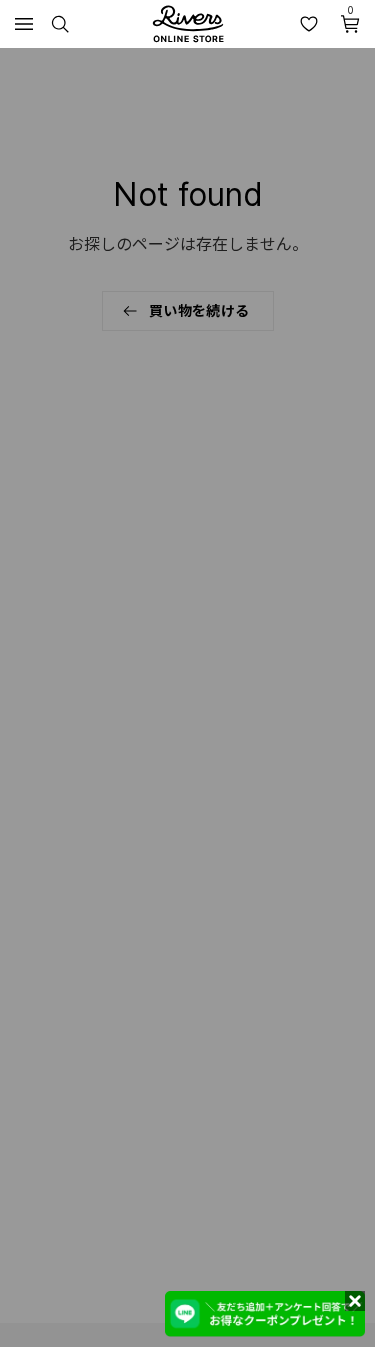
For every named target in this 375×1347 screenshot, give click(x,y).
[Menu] (24, 24)
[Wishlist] (309, 24)
